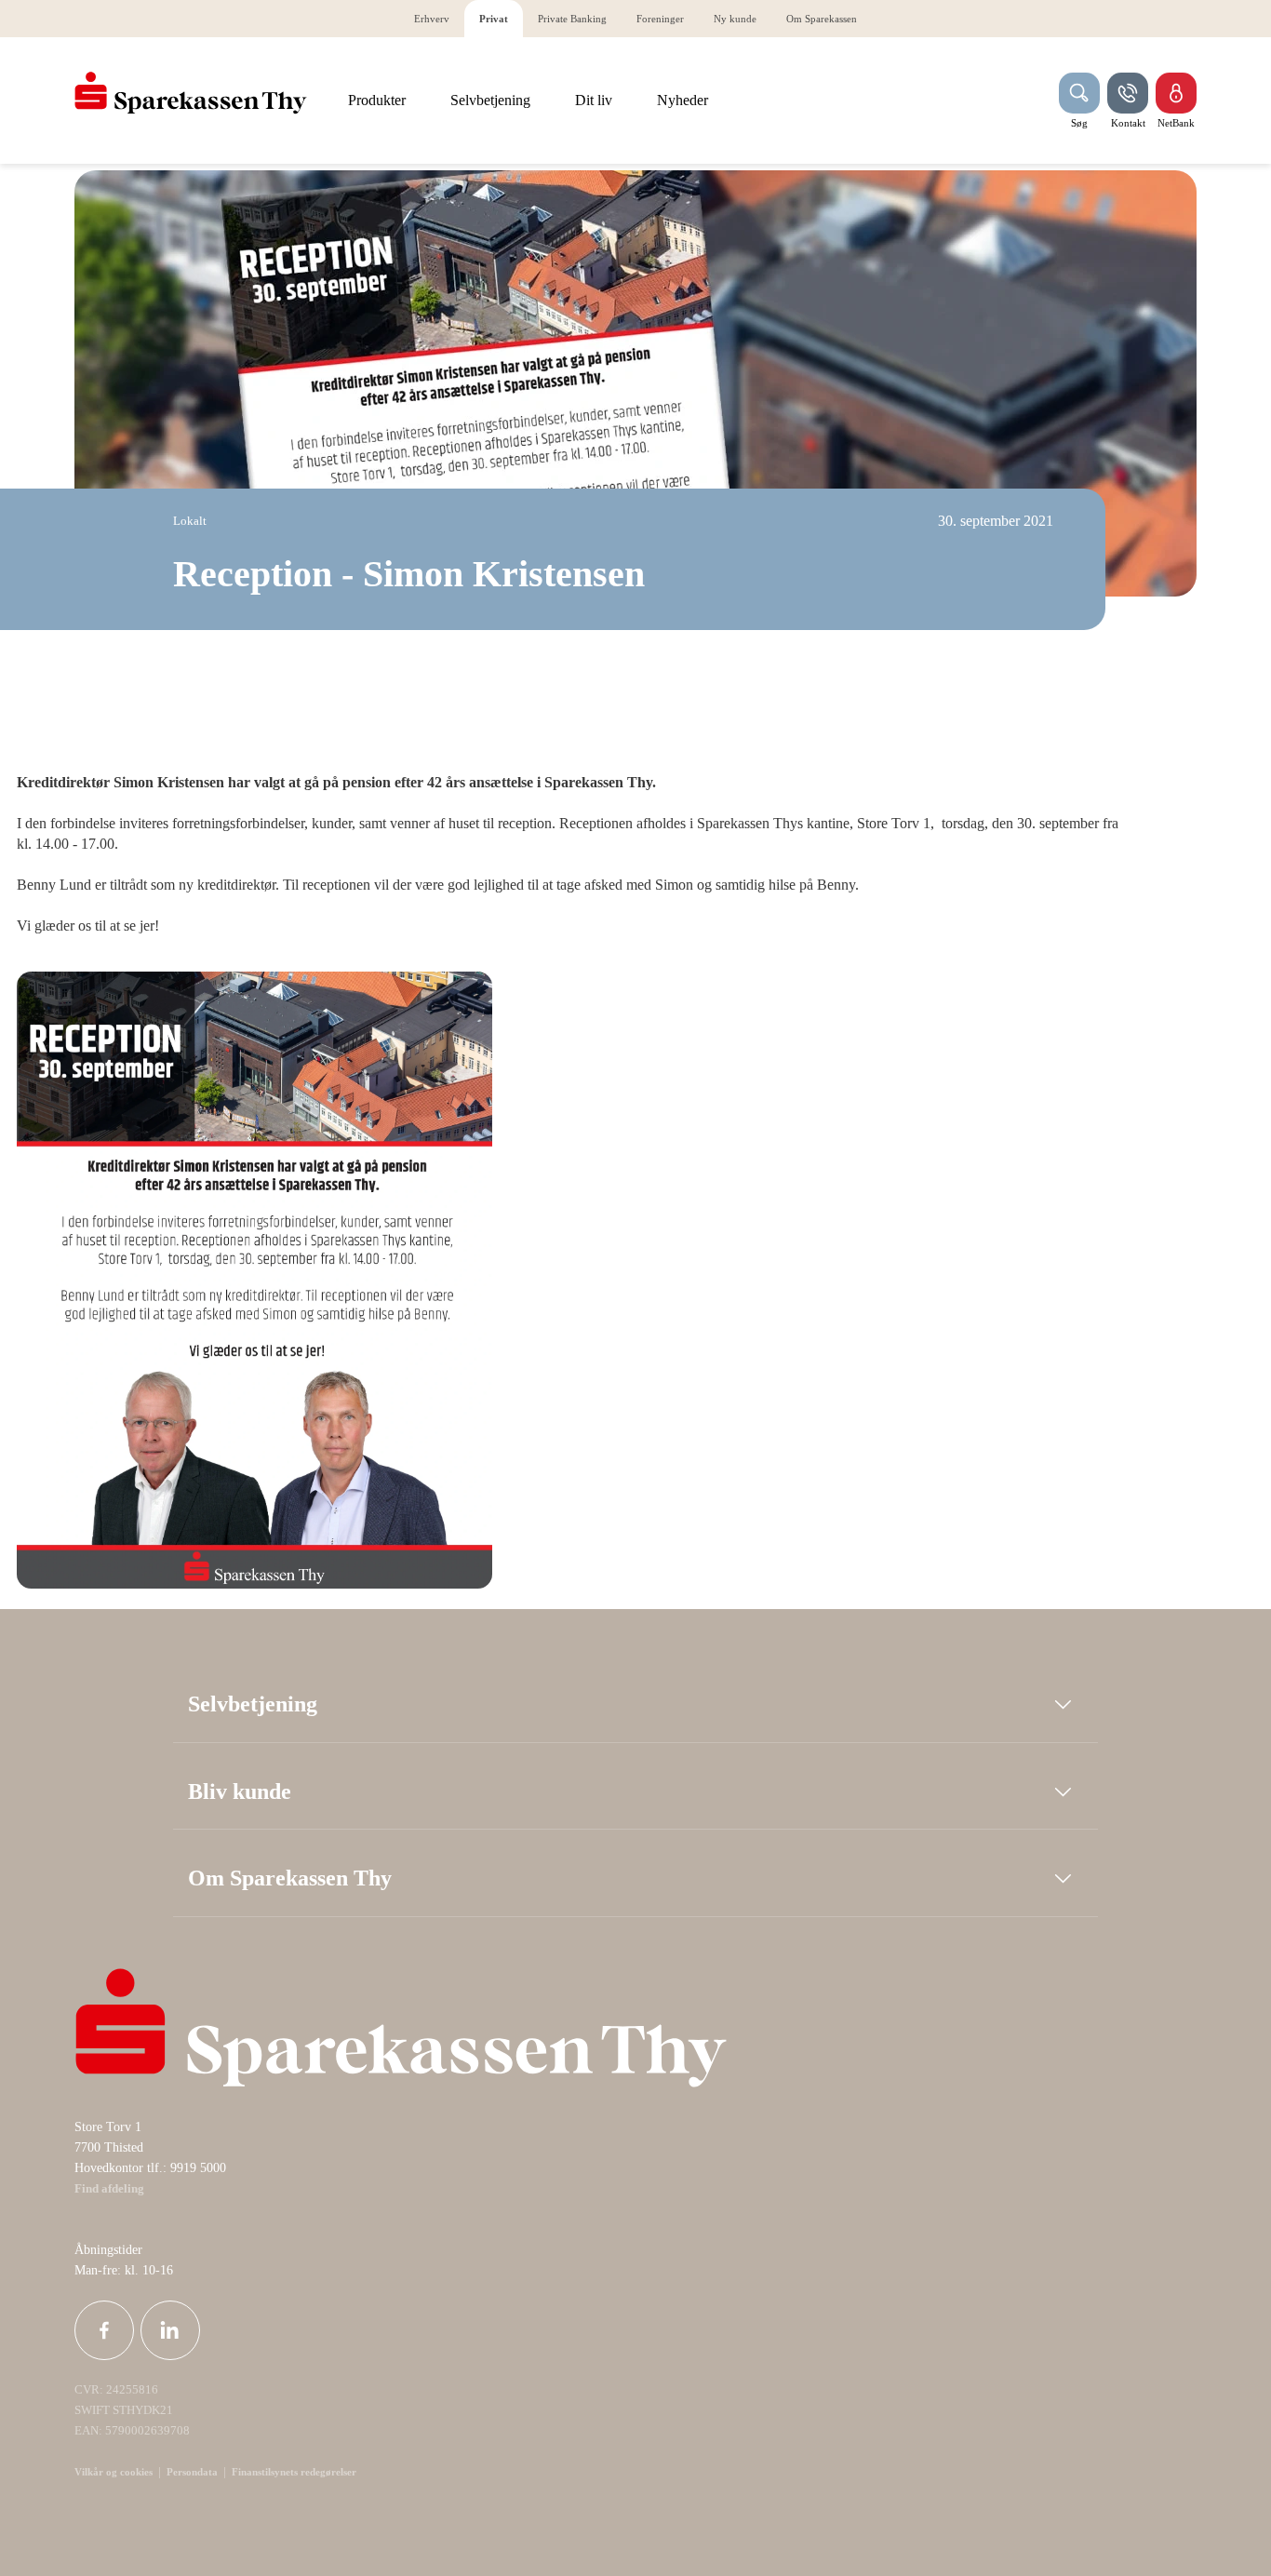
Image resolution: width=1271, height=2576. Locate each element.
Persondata (192, 2472)
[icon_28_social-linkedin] (170, 2330)
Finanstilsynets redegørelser (293, 2472)
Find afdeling (109, 2189)
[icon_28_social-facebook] (104, 2330)
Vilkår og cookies (114, 2472)
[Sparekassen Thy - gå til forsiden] (191, 93)
